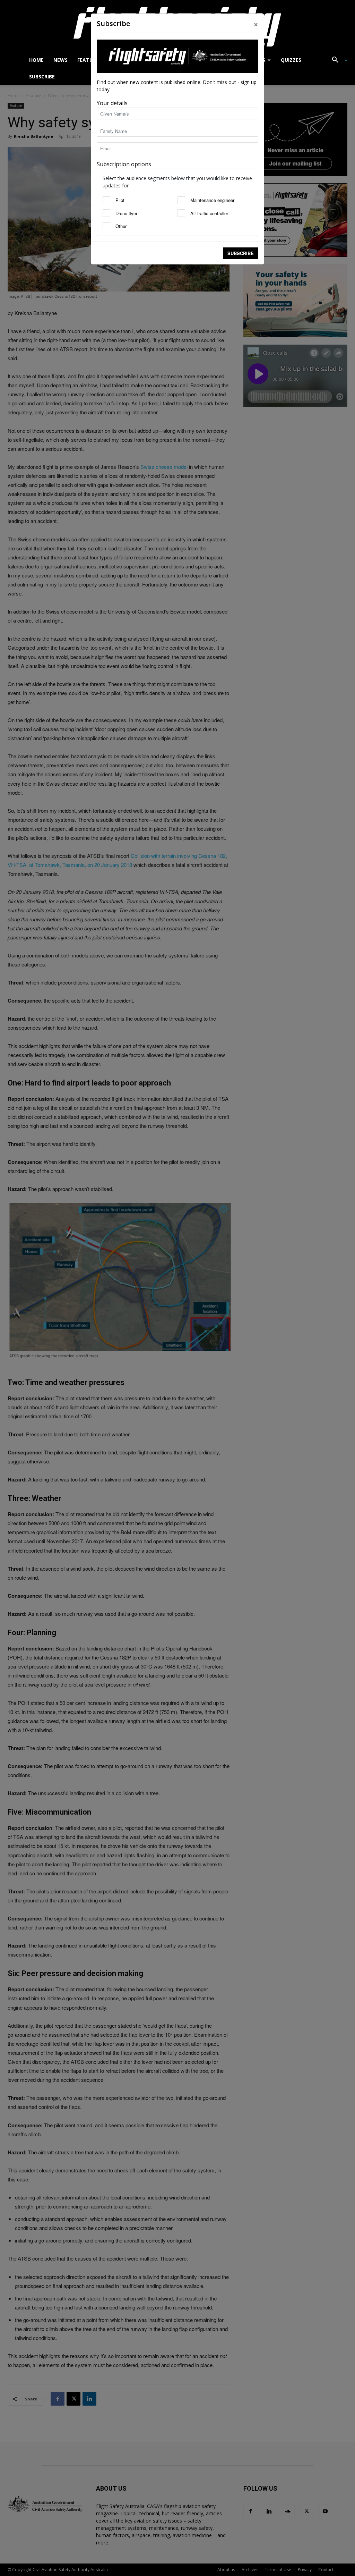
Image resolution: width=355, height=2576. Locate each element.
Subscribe (241, 253)
